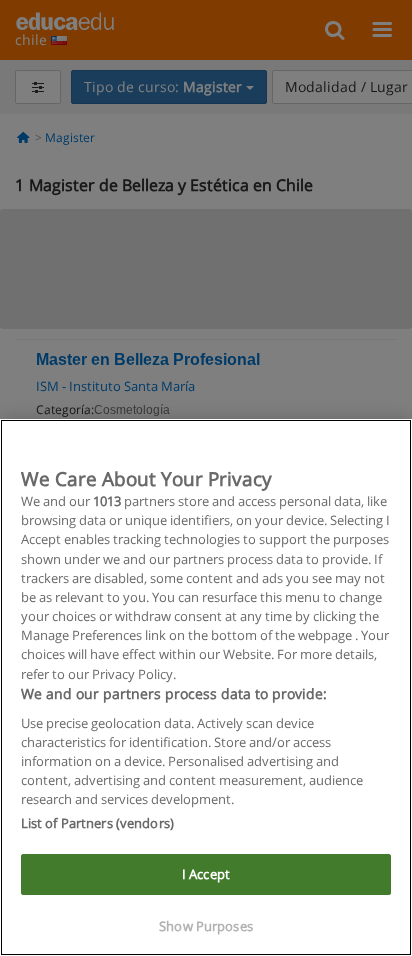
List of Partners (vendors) (97, 823)
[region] (206, 687)
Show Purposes (206, 926)
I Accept (206, 874)
